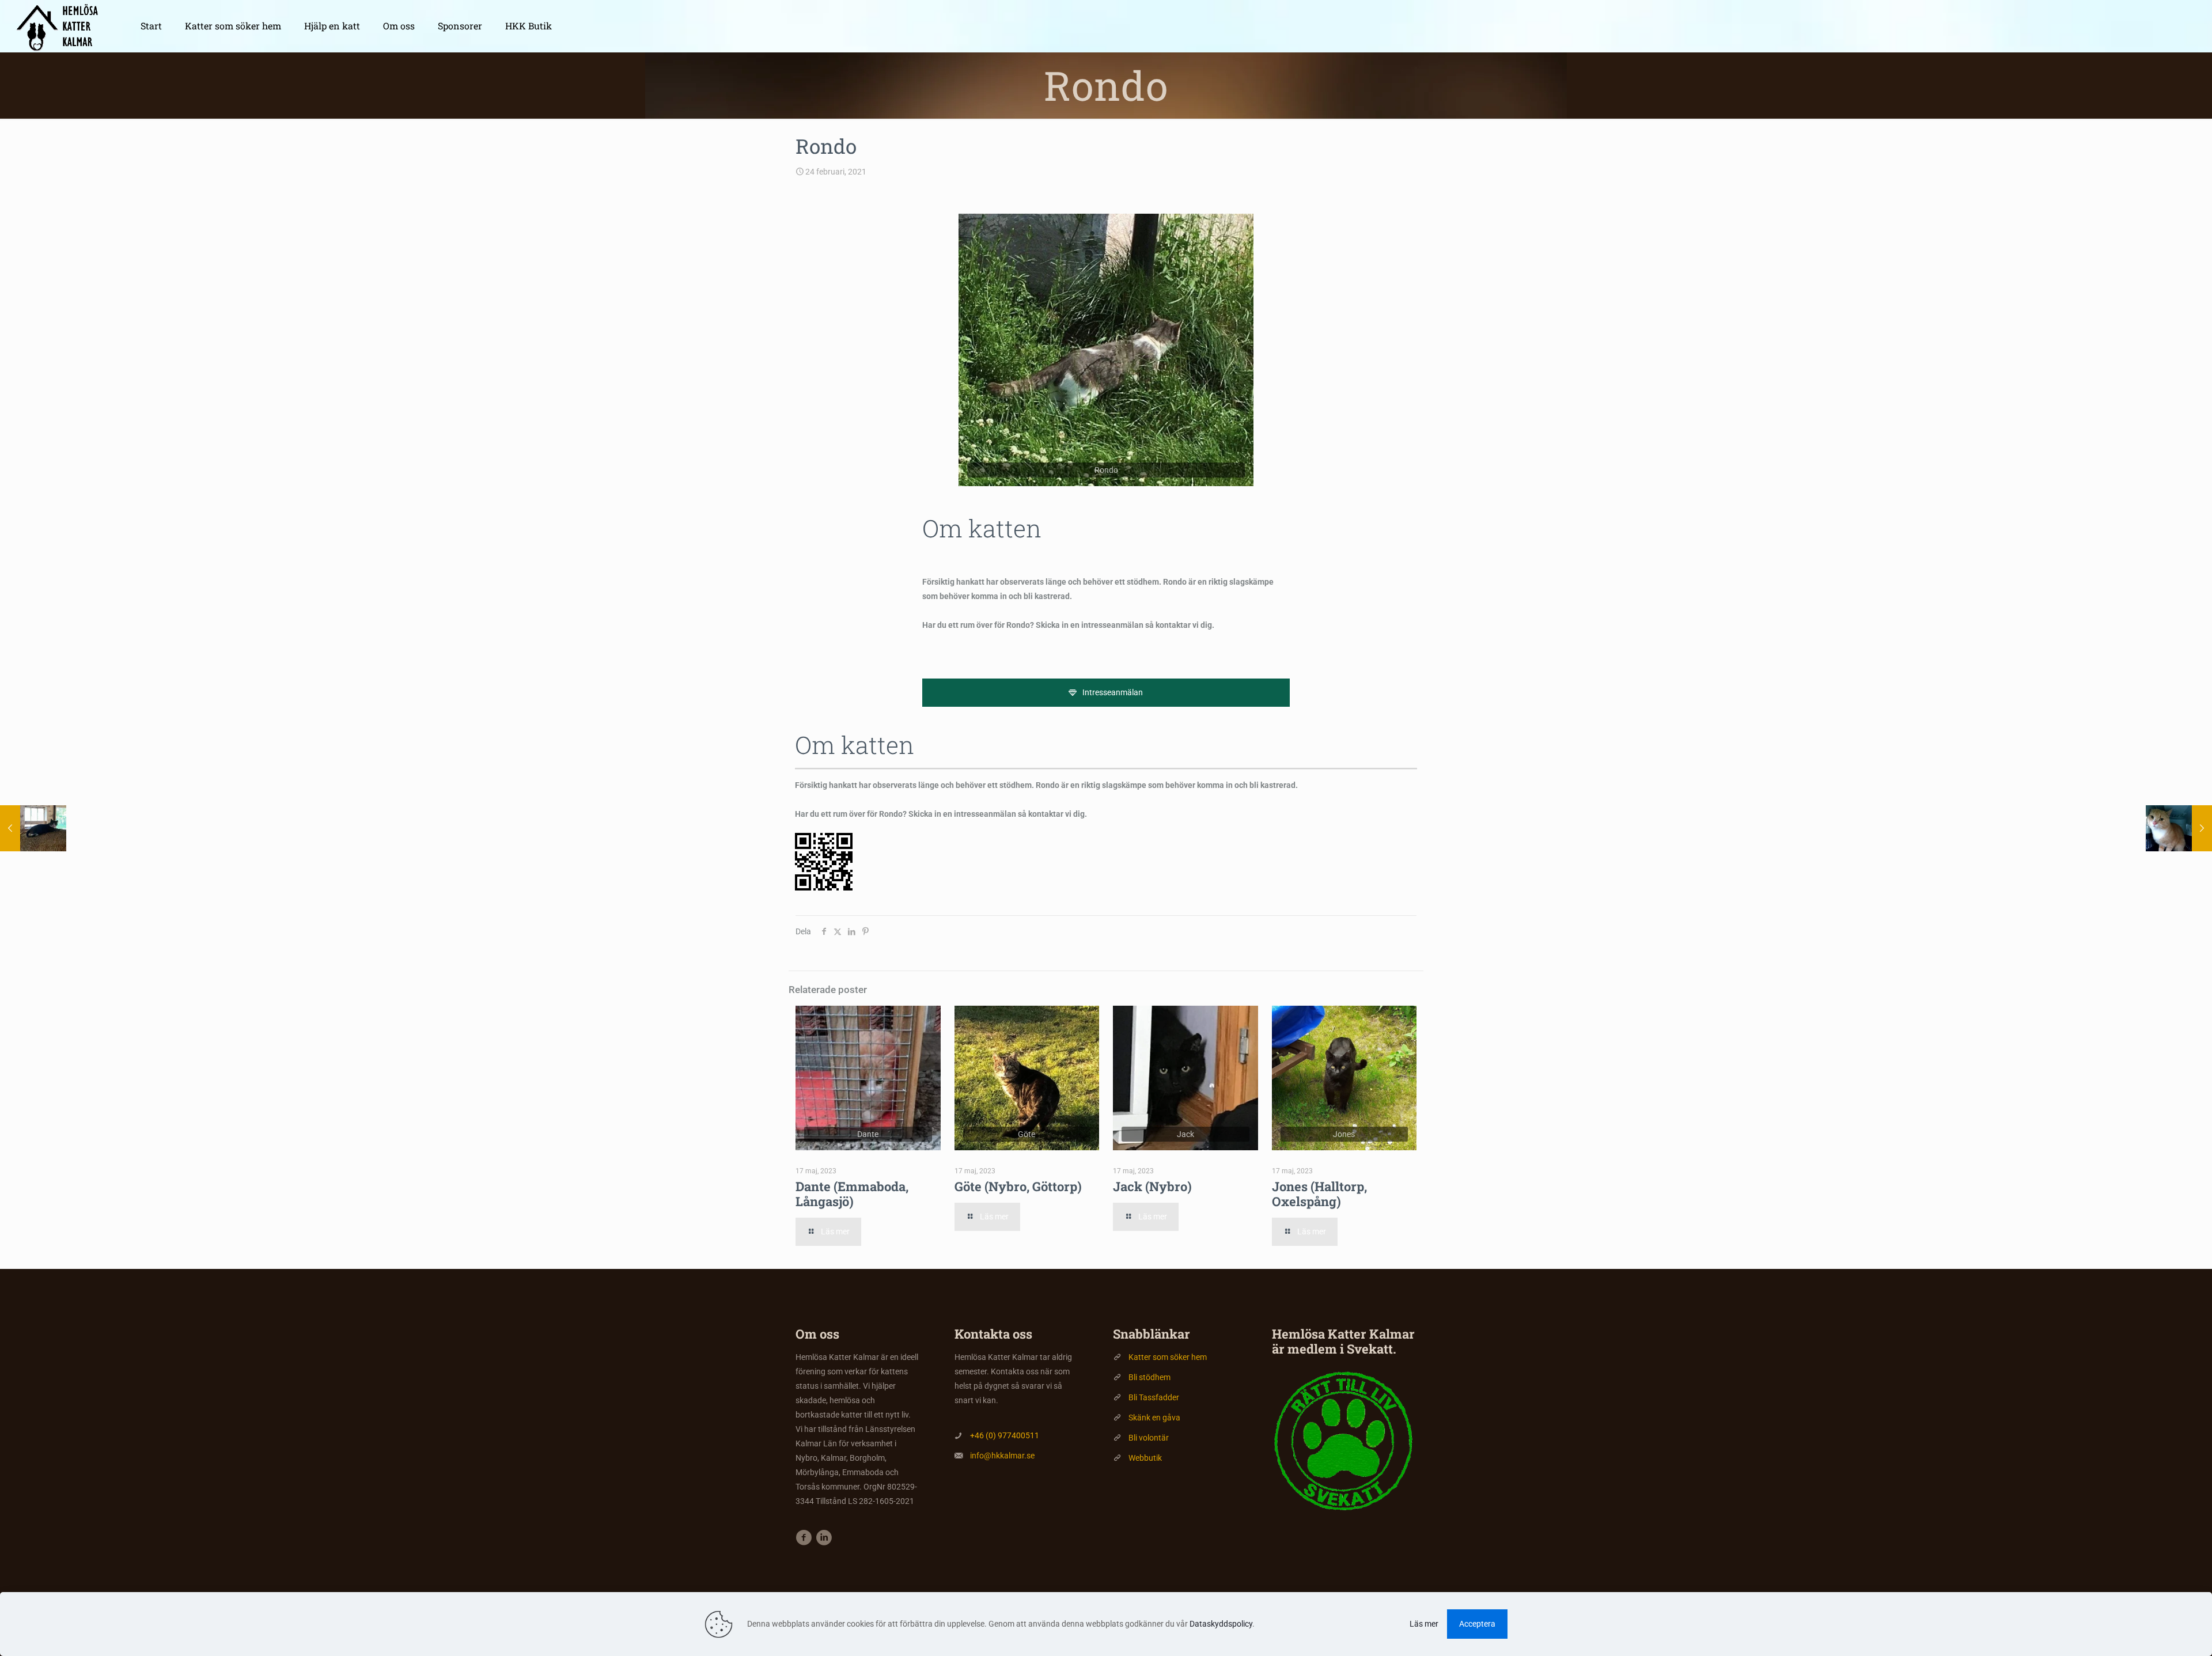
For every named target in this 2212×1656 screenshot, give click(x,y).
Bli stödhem (1149, 1377)
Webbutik (1145, 1458)
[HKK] (62, 26)
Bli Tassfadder (1154, 1397)
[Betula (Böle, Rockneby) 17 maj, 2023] (2179, 828)
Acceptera (1477, 1624)
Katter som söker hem (1168, 1357)
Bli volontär (1149, 1438)
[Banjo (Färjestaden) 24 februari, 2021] (33, 828)
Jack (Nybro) (1152, 1186)
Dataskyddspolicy (1221, 1624)
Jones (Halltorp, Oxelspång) (1319, 1194)
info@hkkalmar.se (1002, 1456)
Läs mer (1424, 1624)
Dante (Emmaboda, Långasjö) (852, 1194)
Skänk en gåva (1154, 1418)
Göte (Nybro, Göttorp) (1018, 1186)
